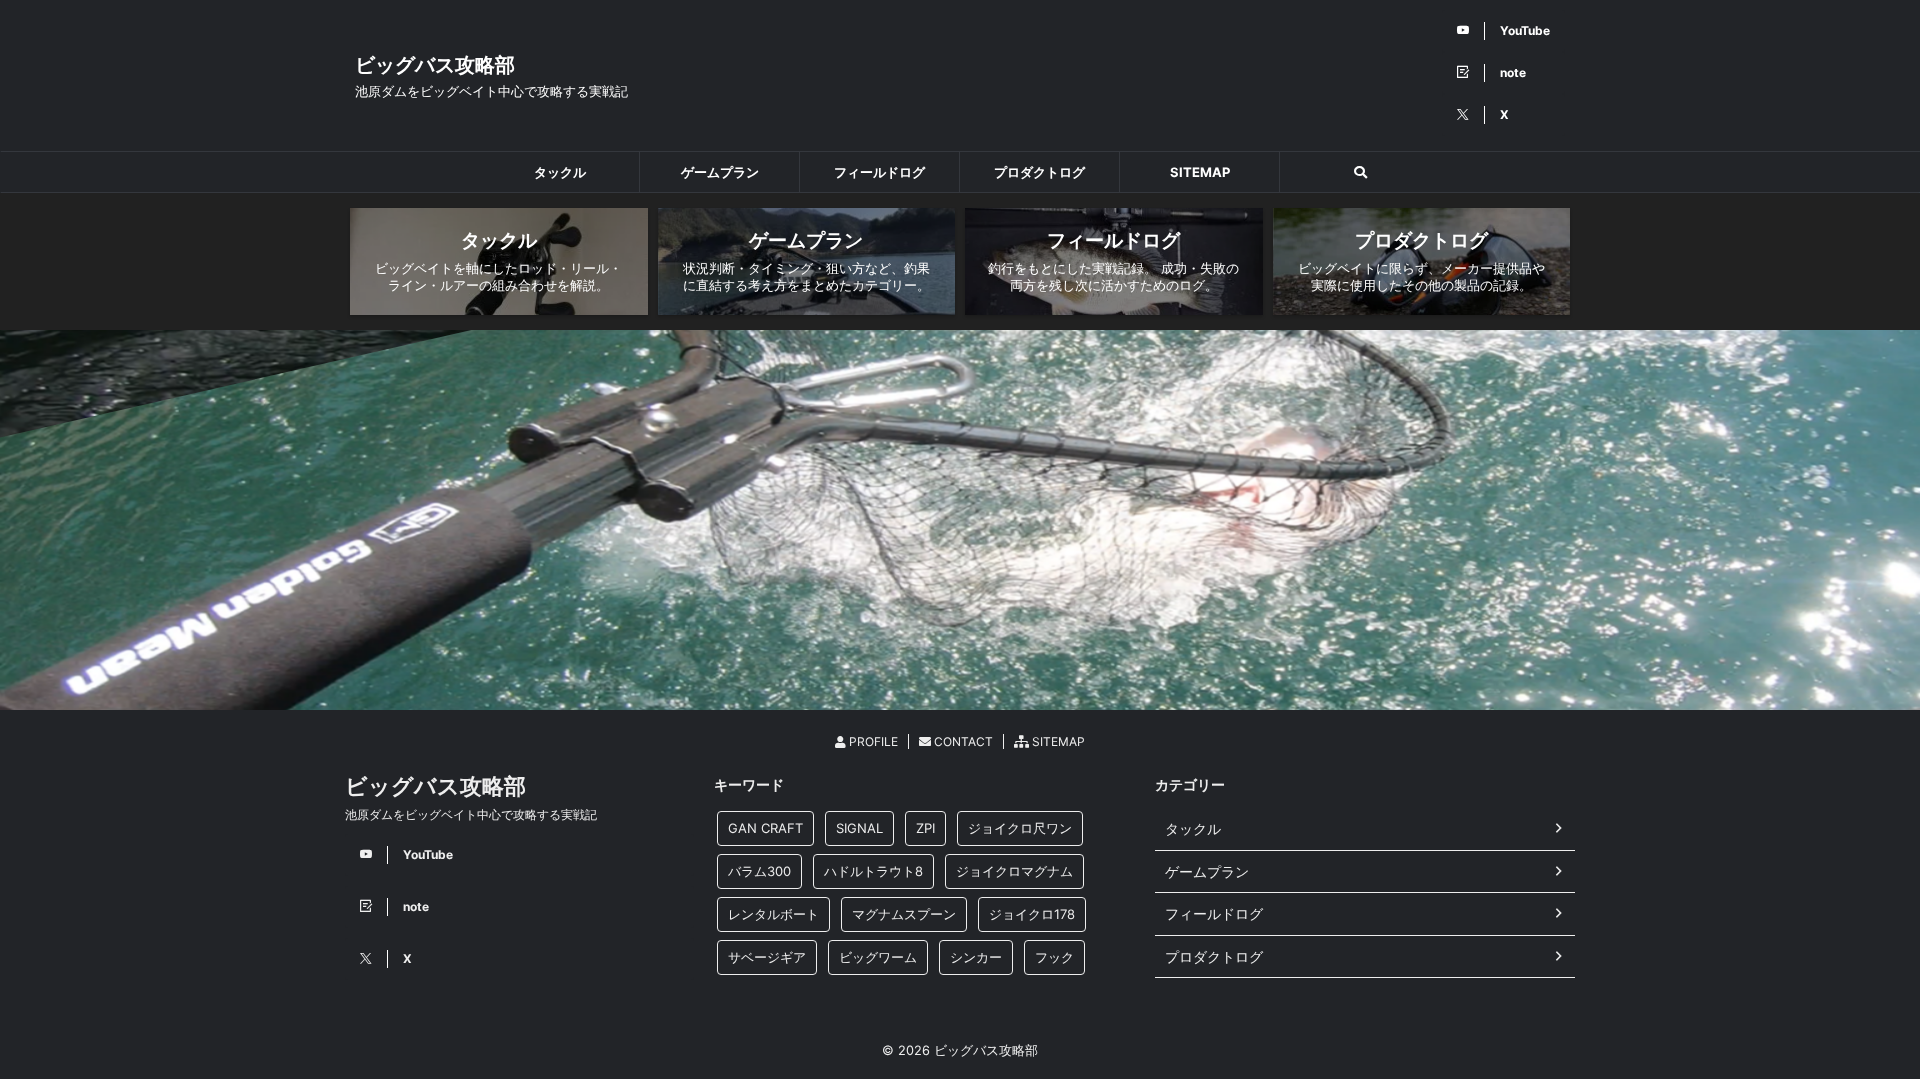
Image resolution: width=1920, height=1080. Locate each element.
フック (1054, 957)
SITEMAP (1200, 172)
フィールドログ (879, 172)
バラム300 (759, 871)
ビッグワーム (878, 957)
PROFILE (872, 741)
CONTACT (962, 741)
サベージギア (767, 957)
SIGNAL (859, 828)
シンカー (976, 957)
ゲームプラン (720, 172)
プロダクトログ (1039, 172)
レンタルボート (773, 914)
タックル (560, 172)
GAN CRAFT (765, 828)
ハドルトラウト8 (873, 871)
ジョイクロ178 (1032, 914)
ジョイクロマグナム (1014, 871)
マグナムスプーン (904, 914)
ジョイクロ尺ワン (1020, 828)
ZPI (925, 828)
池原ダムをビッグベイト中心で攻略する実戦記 (471, 814)
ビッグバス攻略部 (435, 65)
